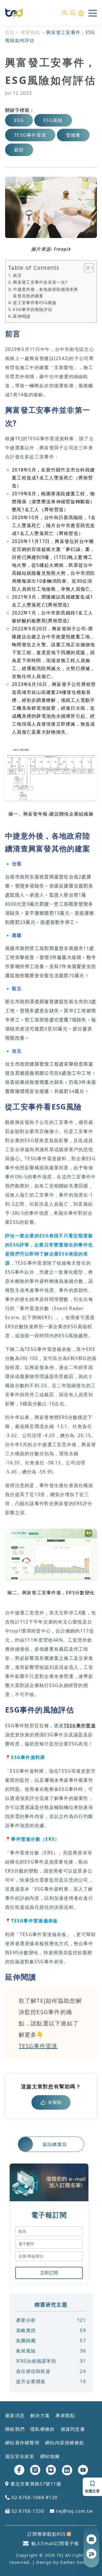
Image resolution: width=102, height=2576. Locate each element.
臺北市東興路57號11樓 (35, 2484)
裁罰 (19, 150)
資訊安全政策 (20, 2456)
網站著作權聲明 (22, 2443)
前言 (17, 275)
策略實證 (51, 2330)
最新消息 (15, 2415)
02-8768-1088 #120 (34, 2497)
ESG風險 (53, 120)
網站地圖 (50, 2456)
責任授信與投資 (51, 2371)
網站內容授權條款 (65, 2443)
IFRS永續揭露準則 (51, 2361)
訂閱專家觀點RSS (47, 2534)
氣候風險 (51, 2351)
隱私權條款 (42, 2429)
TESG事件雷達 (30, 135)
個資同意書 (73, 2429)
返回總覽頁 (55, 2144)
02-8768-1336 (27, 2511)
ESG (19, 120)
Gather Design (76, 2562)
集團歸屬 (51, 2341)
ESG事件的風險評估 (33, 309)
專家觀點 (30, 32)
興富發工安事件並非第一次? (40, 282)
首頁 (10, 32)
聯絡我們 (15, 2429)
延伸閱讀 (22, 316)
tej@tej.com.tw (74, 2511)
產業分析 (51, 2320)
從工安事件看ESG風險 (35, 303)
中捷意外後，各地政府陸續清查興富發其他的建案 (45, 292)
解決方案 (40, 2415)
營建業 (73, 135)
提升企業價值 (51, 2381)
